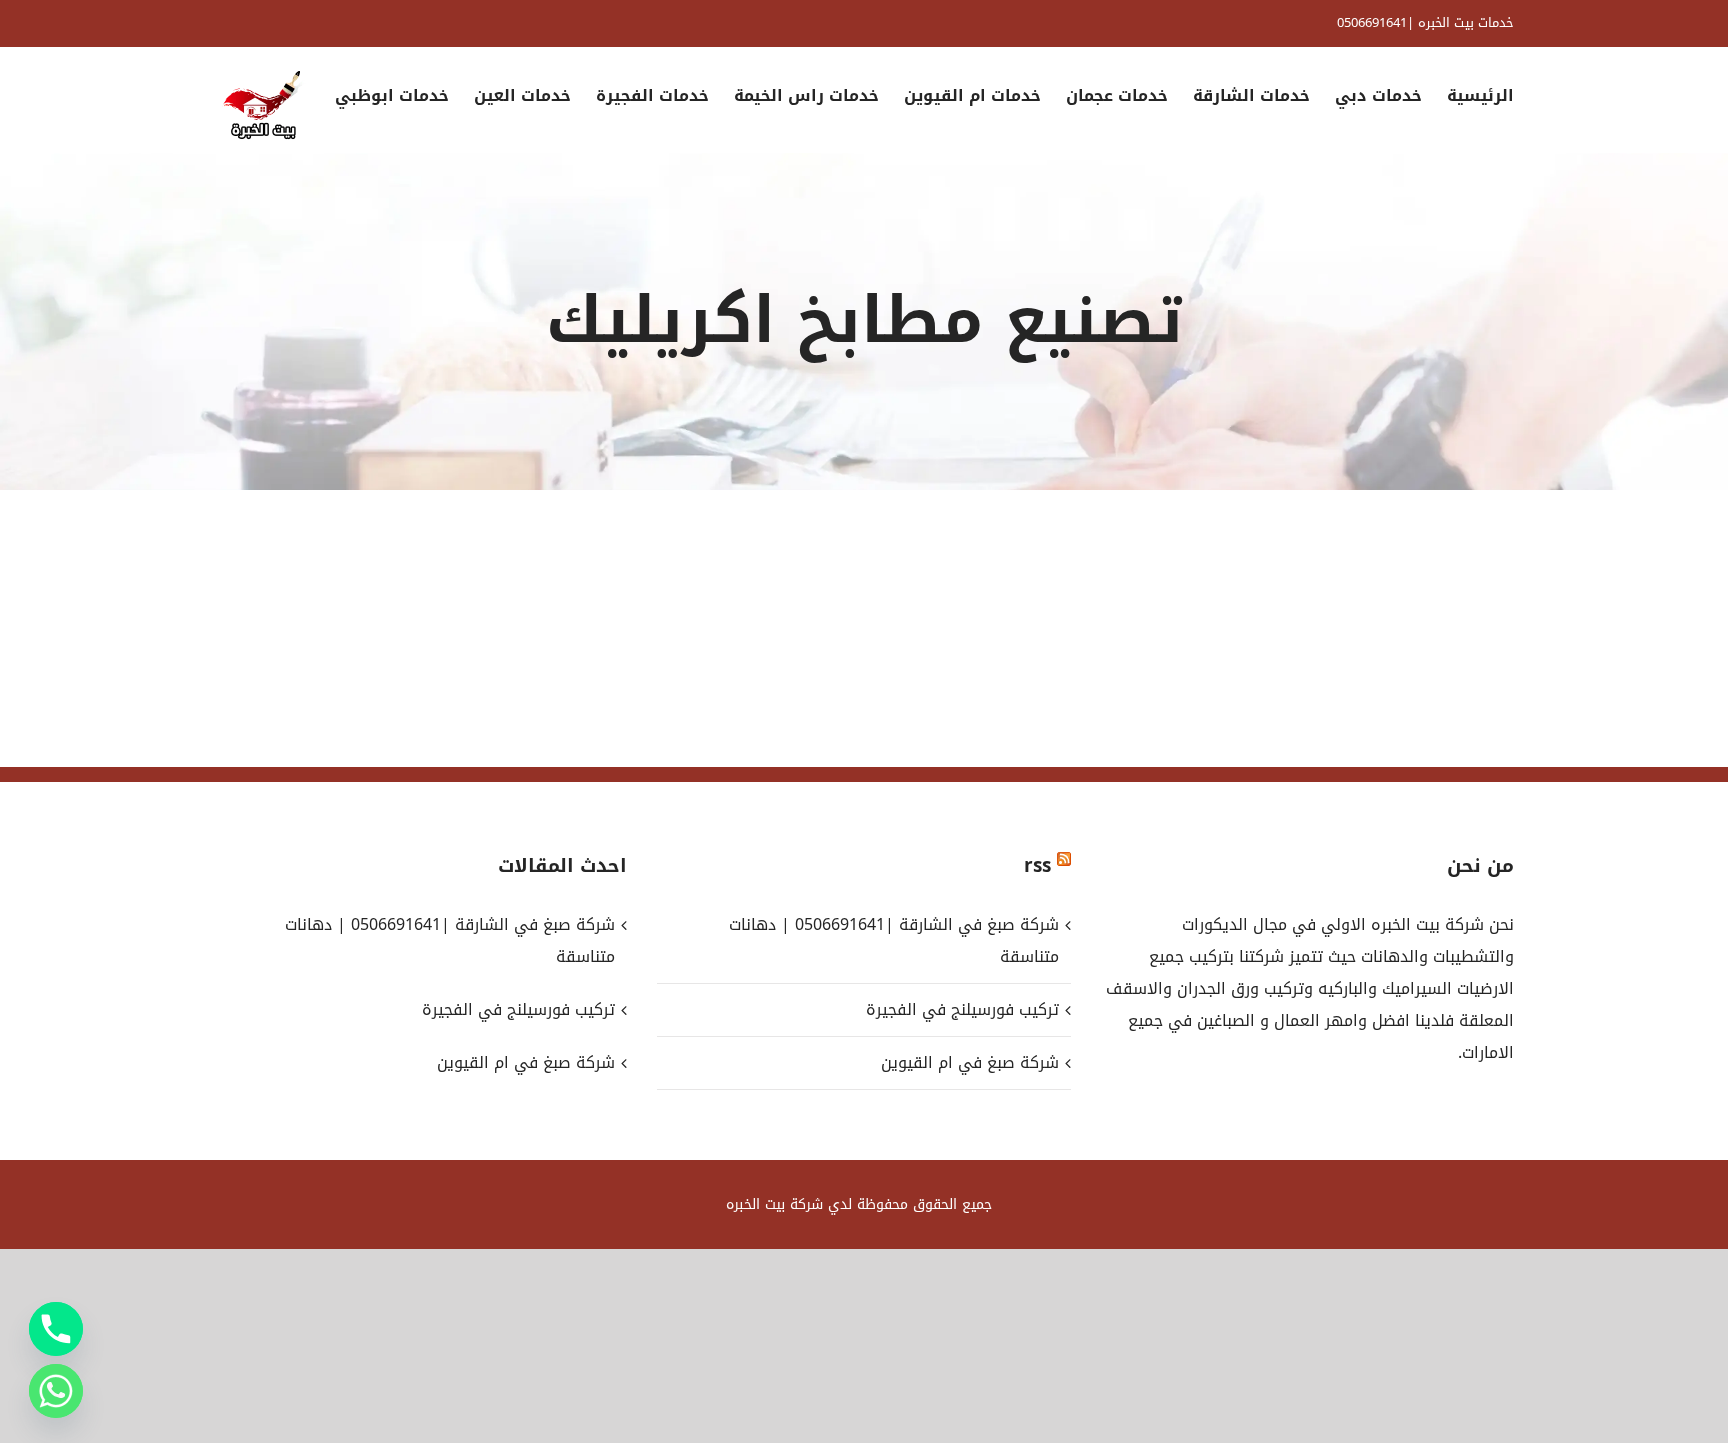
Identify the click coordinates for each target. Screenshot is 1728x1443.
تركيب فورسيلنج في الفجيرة (962, 1009)
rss (1037, 866)
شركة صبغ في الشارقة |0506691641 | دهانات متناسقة (893, 940)
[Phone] (56, 1329)
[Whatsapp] (56, 1391)
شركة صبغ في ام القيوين (969, 1062)
